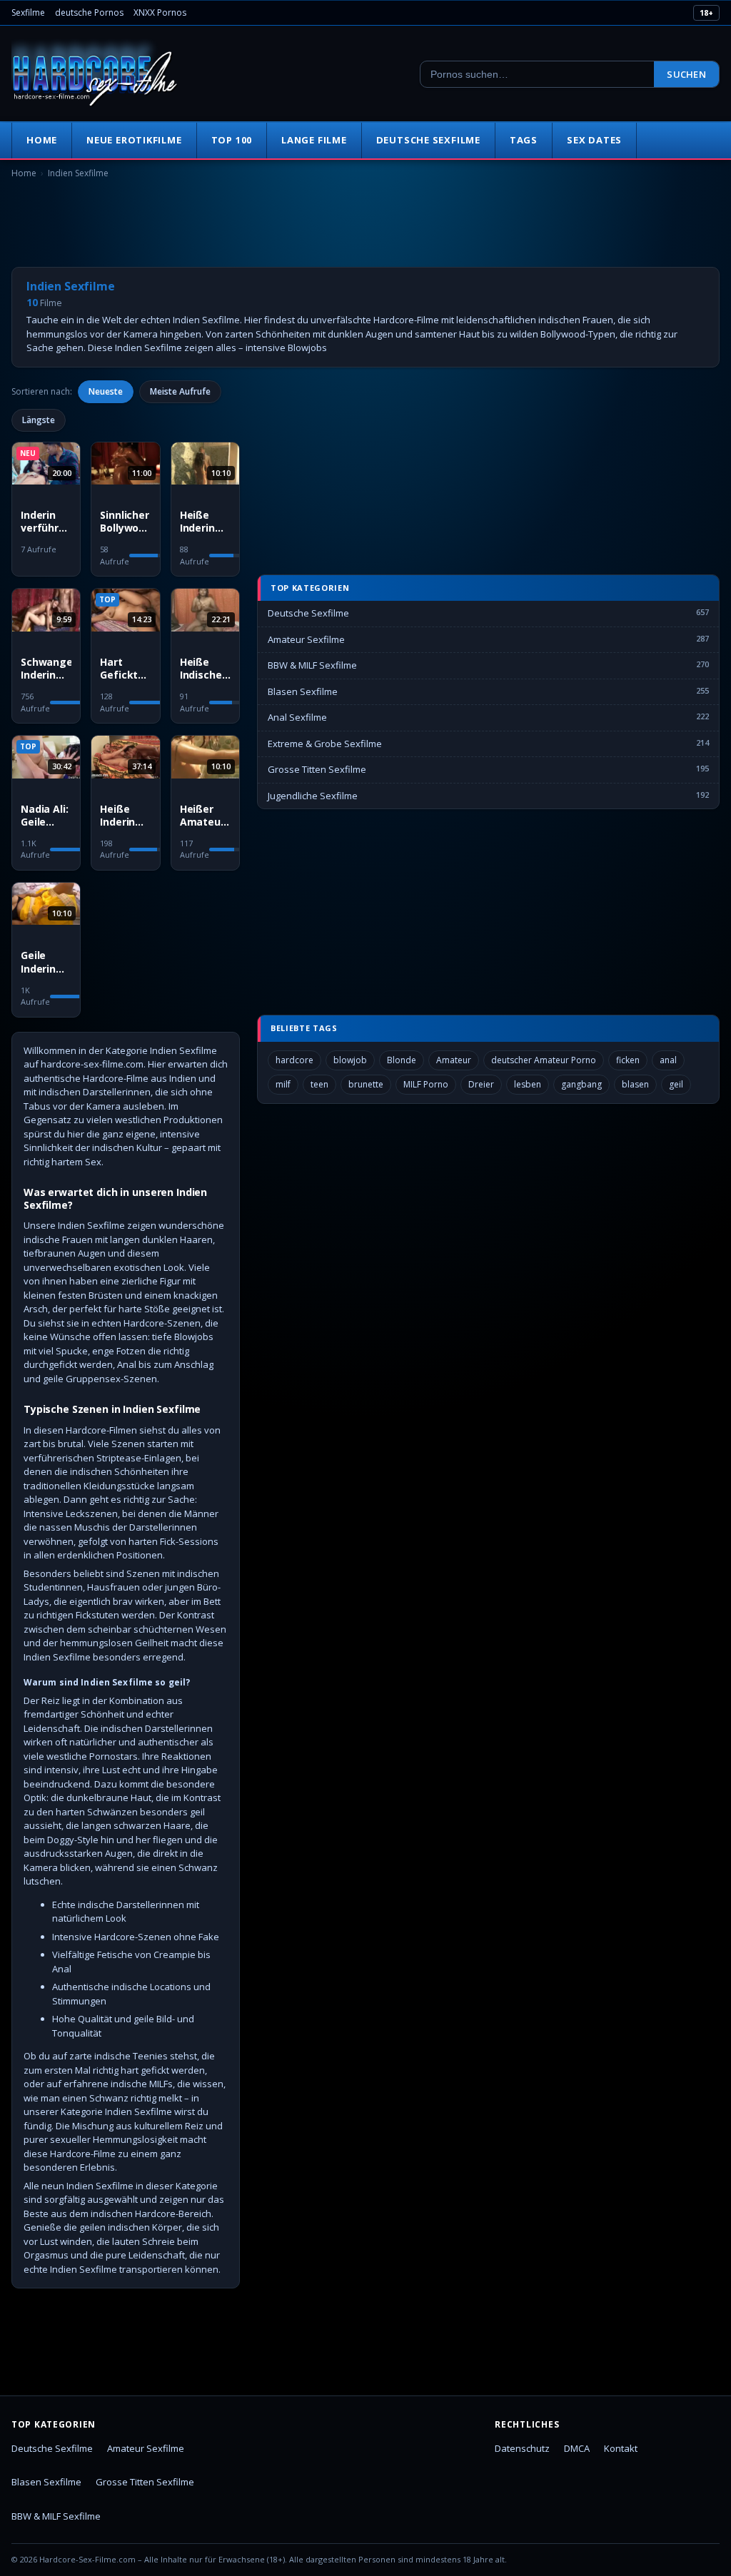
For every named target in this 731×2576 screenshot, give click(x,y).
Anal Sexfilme (297, 717)
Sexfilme (28, 12)
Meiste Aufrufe (180, 391)
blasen (635, 1084)
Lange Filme (314, 140)
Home (42, 140)
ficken (628, 1060)
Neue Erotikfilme (134, 140)
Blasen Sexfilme (303, 691)
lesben (528, 1084)
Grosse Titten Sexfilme (317, 769)
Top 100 (232, 140)
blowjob (350, 1060)
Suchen (686, 74)
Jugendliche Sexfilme (313, 796)
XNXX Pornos (160, 12)
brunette (366, 1084)
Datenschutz (522, 2448)
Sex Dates (594, 140)
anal (668, 1060)
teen (319, 1084)
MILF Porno (426, 1084)
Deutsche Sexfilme (428, 140)
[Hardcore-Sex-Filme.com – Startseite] (95, 74)
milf (283, 1084)
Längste (39, 420)
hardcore (294, 1060)
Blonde (402, 1060)
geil (676, 1084)
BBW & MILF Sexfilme (312, 665)
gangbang (581, 1084)
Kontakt (621, 2448)
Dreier (481, 1084)
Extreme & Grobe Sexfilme (325, 744)
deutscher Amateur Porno (544, 1060)
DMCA (577, 2448)
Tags (524, 140)
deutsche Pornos (89, 12)
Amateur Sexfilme (306, 639)
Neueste (106, 391)
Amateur (454, 1060)
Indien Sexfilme (78, 173)
